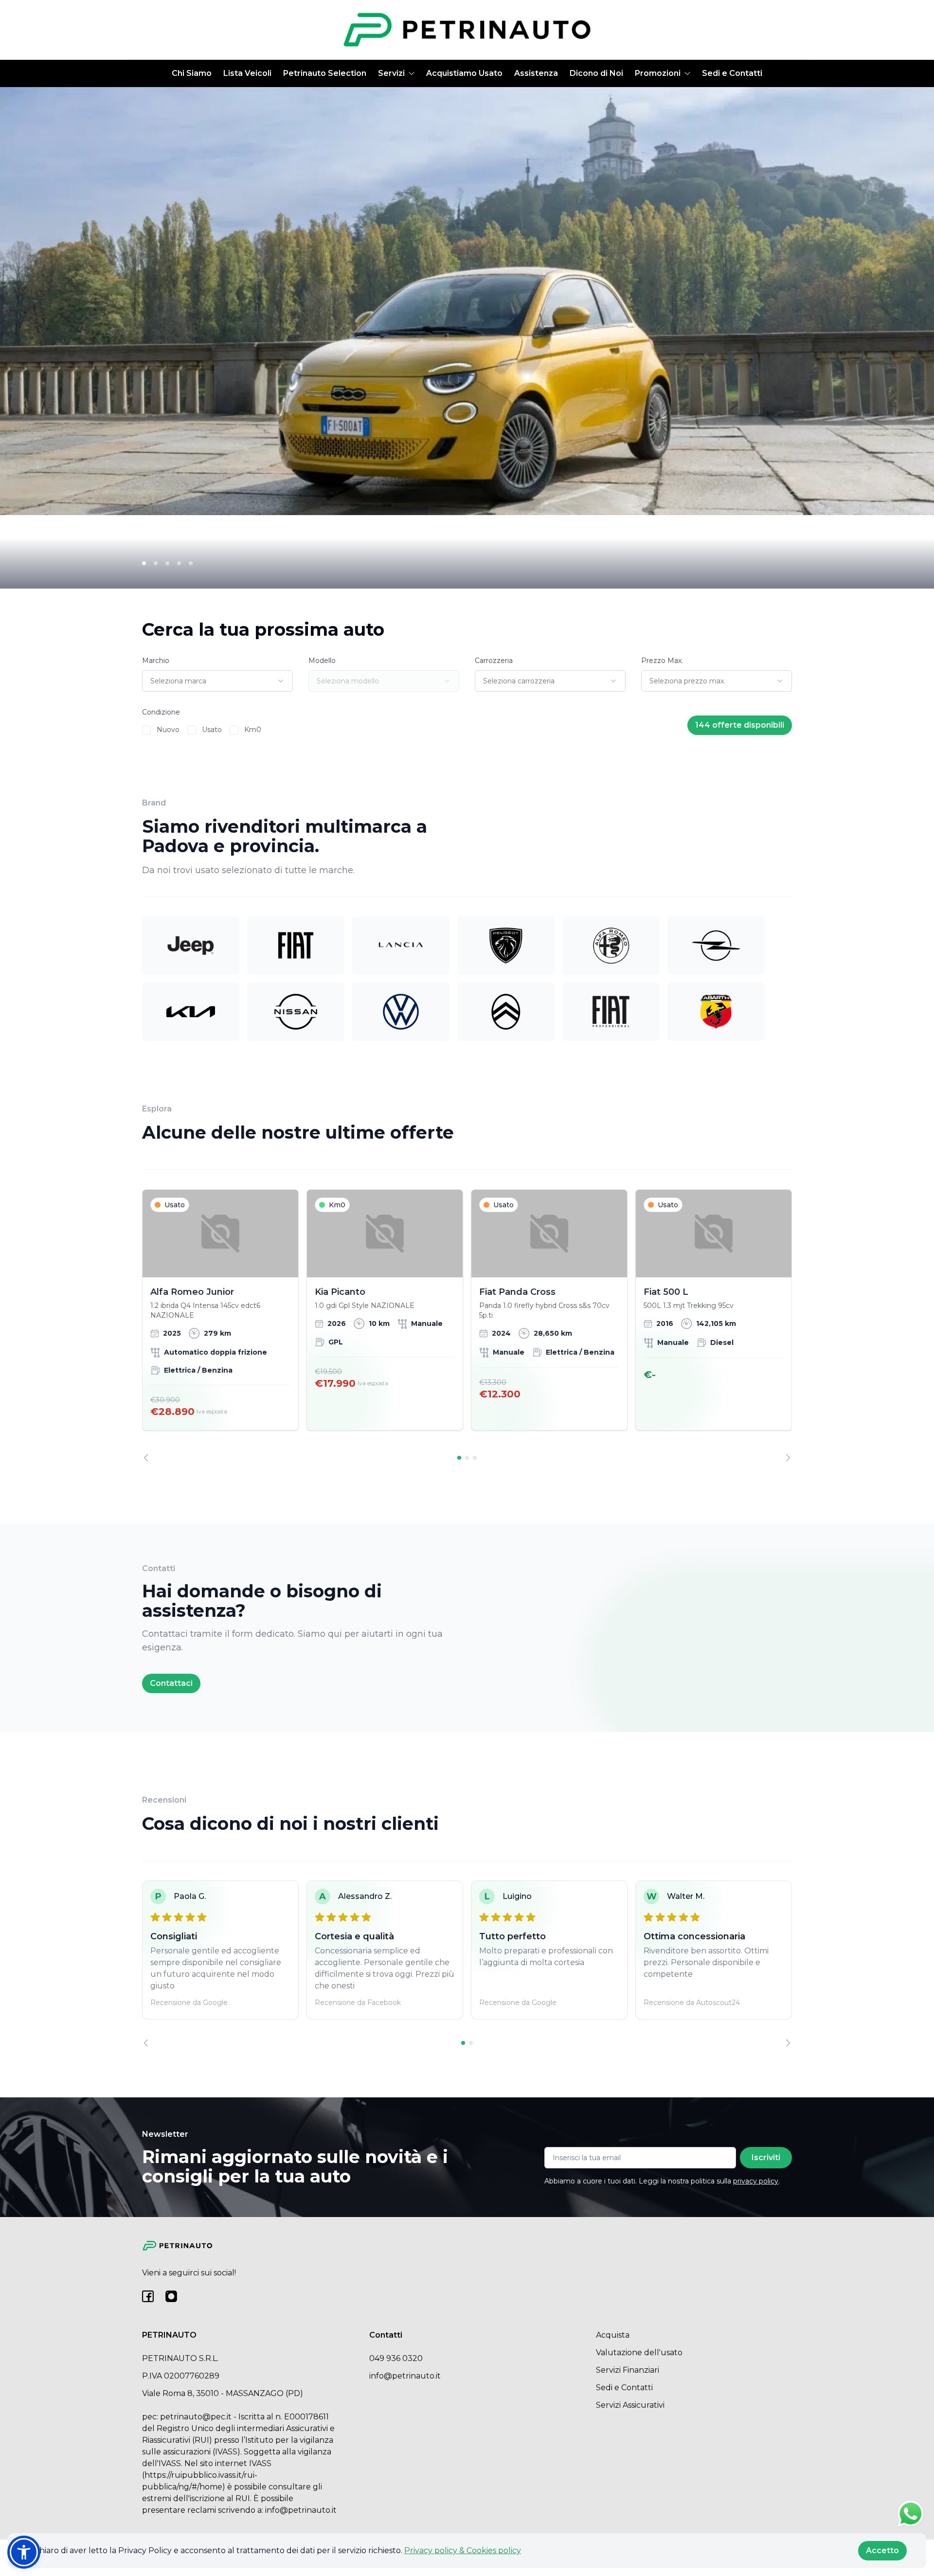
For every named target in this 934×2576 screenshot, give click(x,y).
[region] (467, 1325)
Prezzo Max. (662, 661)
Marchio (156, 661)
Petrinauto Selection (325, 73)
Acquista (613, 2335)
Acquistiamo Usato (464, 73)
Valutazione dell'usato (639, 2352)
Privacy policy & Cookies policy (463, 2550)
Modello (322, 661)
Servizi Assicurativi (630, 2405)
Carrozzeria (494, 661)
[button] (24, 2552)
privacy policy (756, 2181)
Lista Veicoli (247, 73)
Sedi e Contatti (732, 73)
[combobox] (217, 681)
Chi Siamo (192, 73)
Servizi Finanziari (628, 2370)
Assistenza (536, 73)
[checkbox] (146, 730)
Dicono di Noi (596, 73)
